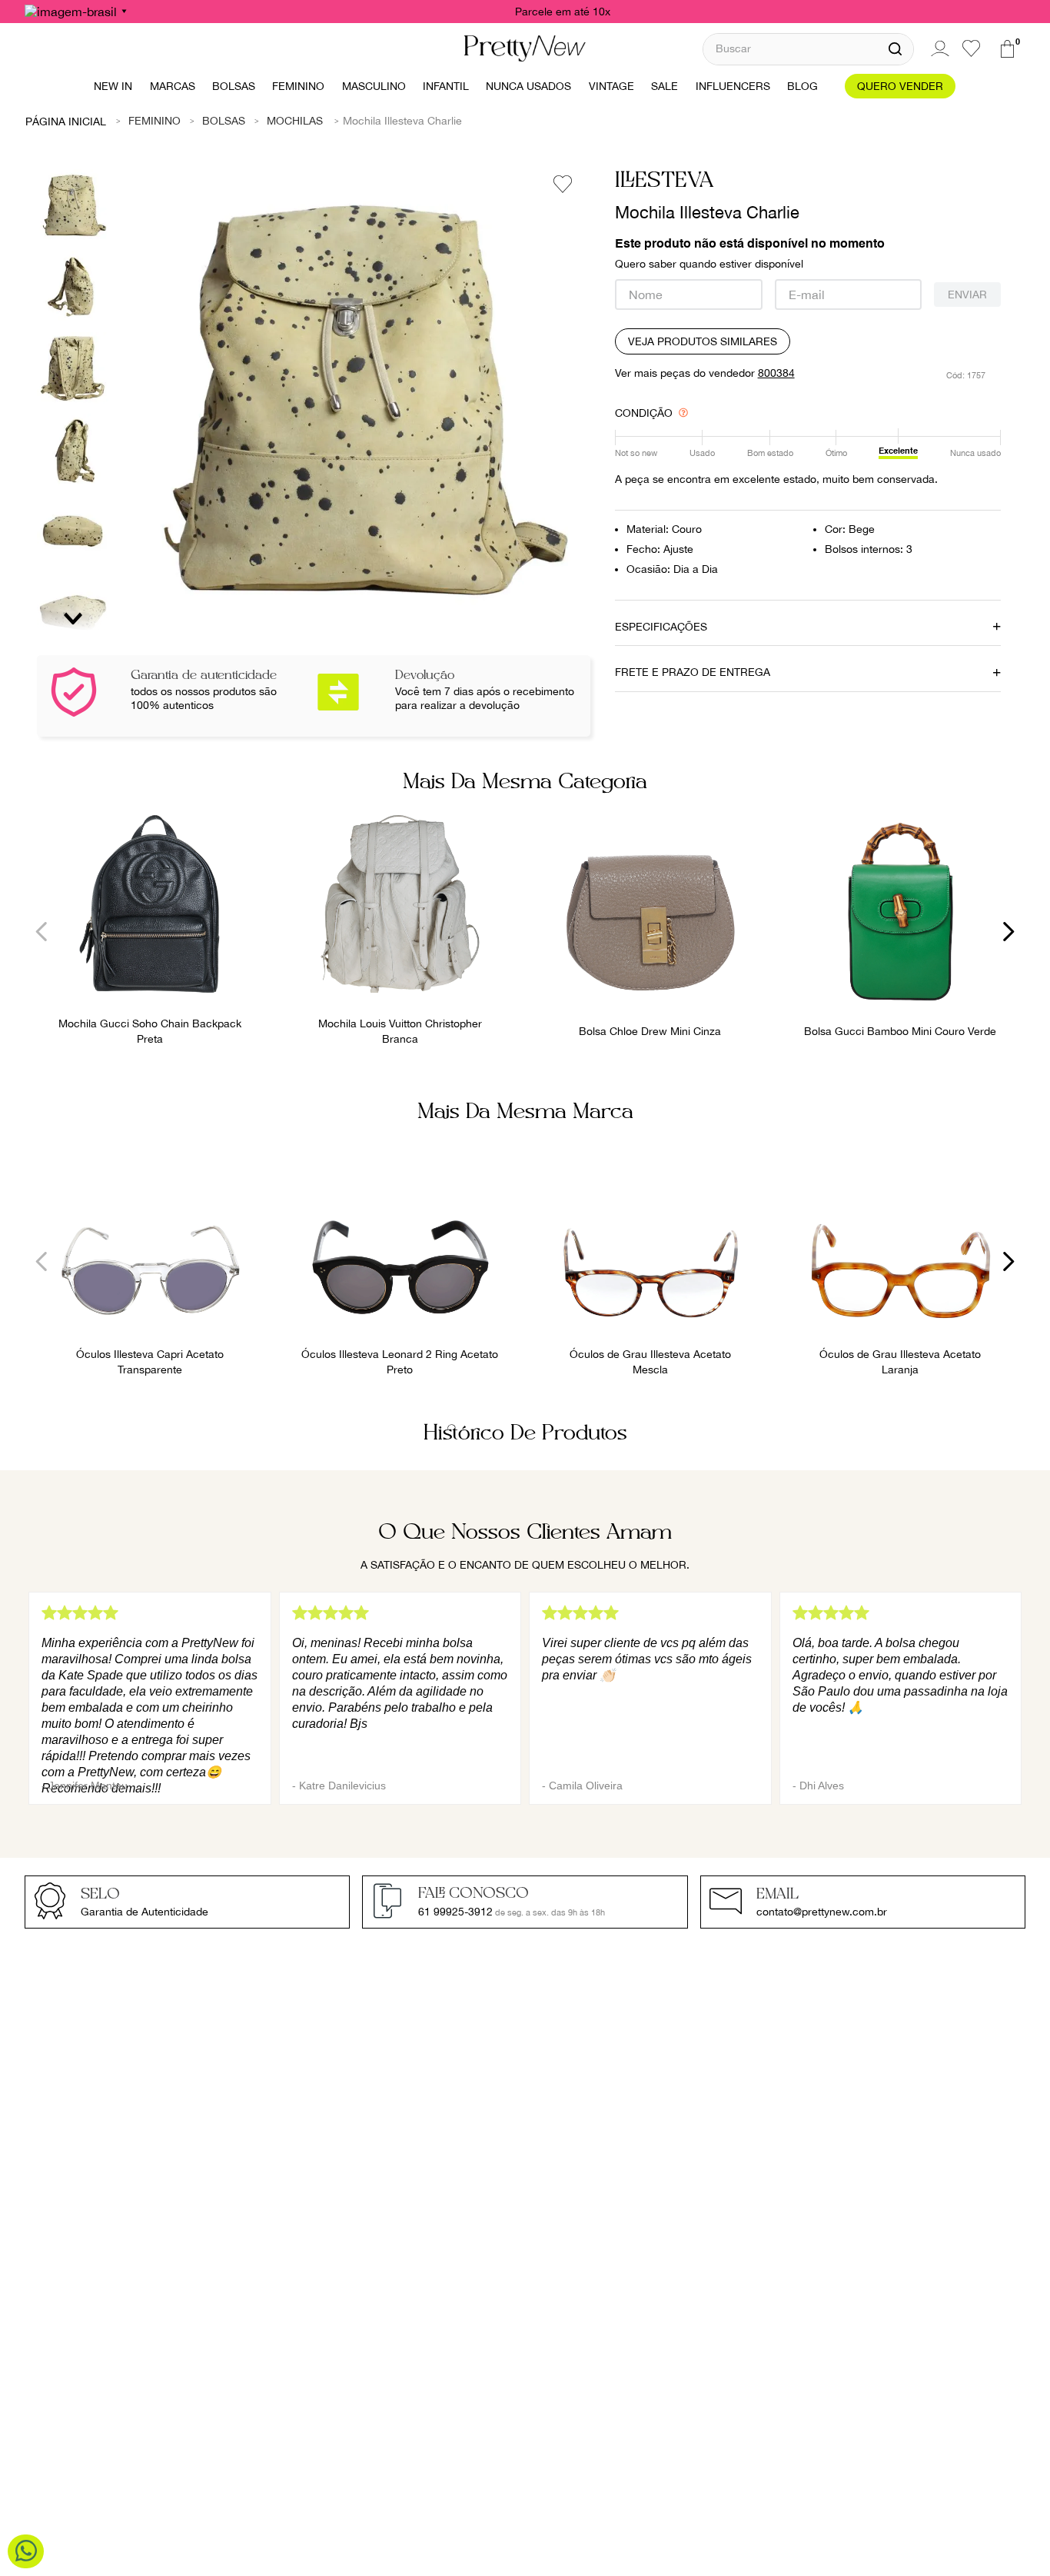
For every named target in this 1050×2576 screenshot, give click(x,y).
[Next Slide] (1008, 932)
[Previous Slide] (42, 932)
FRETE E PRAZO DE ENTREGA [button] (693, 672)
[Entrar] (938, 48)
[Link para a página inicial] (66, 121)
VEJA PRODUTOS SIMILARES (703, 341)
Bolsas (224, 121)
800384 (776, 373)
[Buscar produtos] (895, 49)
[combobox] (808, 49)
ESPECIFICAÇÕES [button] (661, 627)
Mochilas (295, 121)
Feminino (155, 121)
